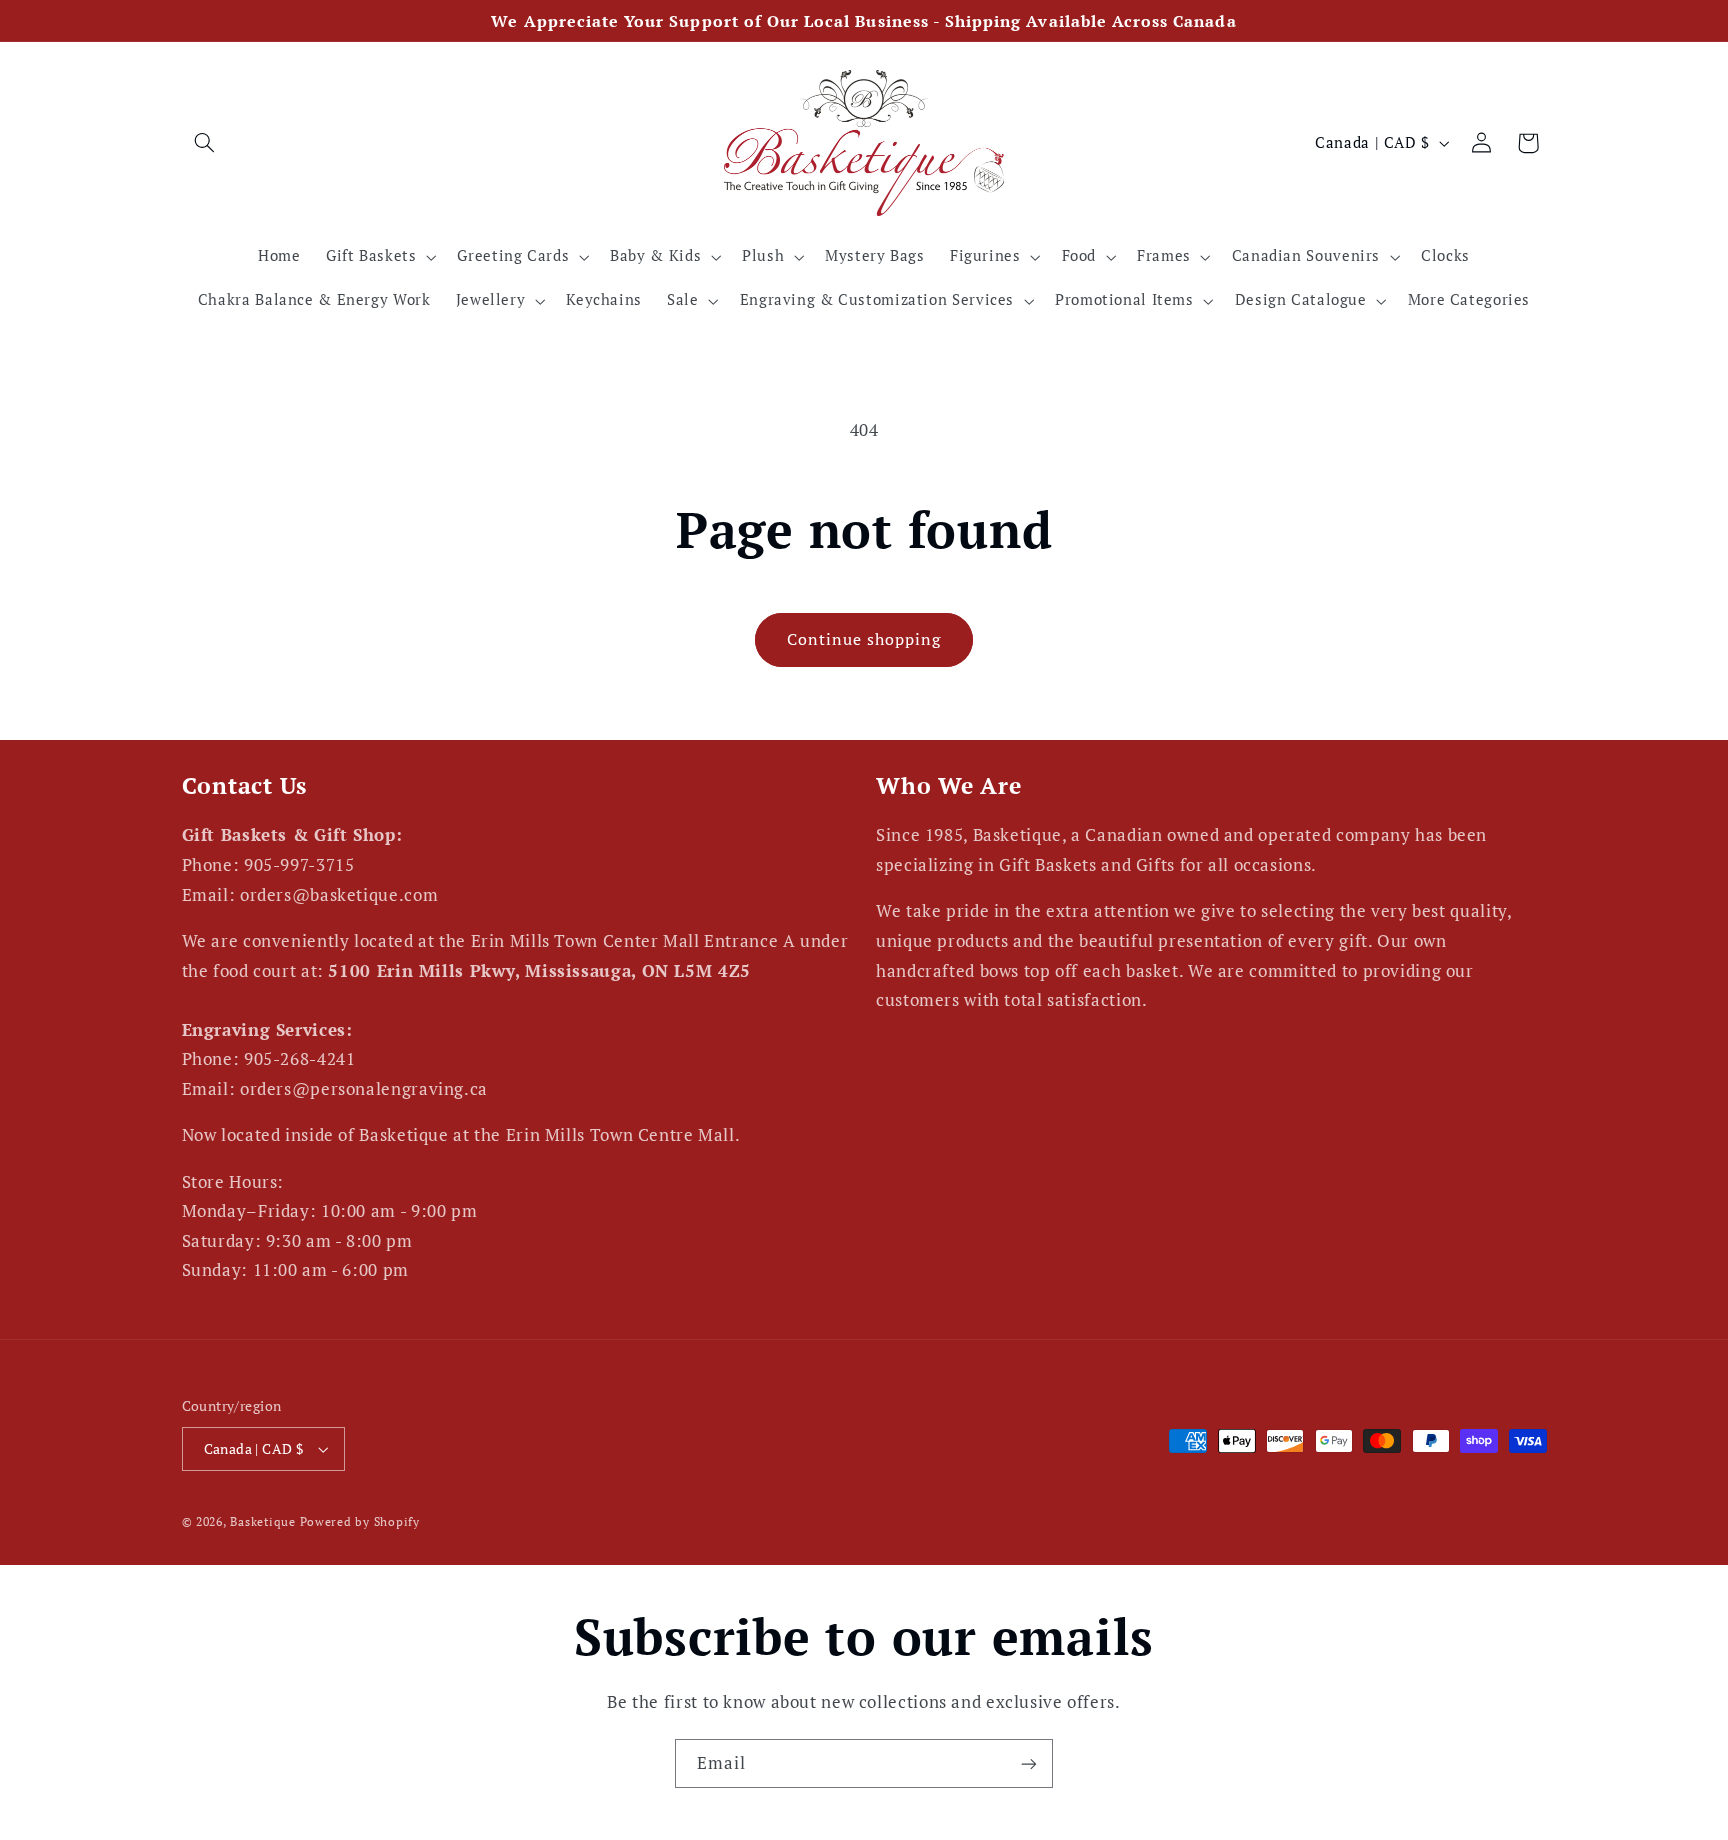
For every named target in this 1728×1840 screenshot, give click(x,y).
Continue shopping (864, 639)
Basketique (262, 1521)
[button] (205, 143)
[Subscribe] (1029, 1763)
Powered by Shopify (360, 1521)
